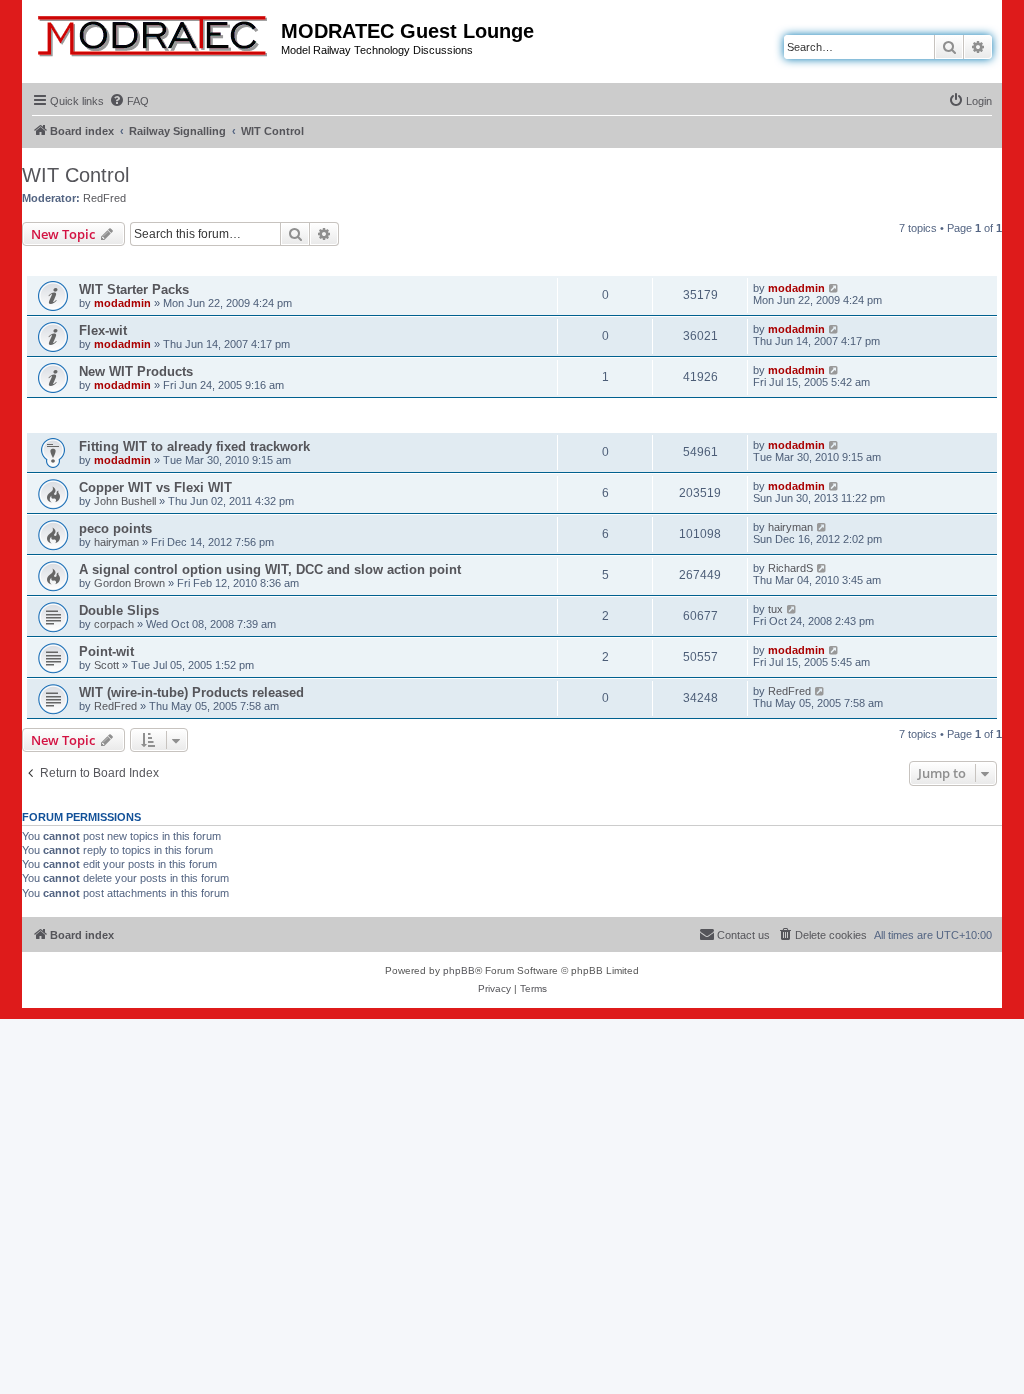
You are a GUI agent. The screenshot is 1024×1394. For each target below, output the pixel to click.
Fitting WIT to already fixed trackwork (194, 446)
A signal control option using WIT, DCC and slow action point (270, 569)
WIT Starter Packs (134, 289)
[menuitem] (129, 101)
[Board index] (154, 32)
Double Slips (119, 610)
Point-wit (106, 651)
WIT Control (75, 175)
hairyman (116, 542)
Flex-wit (103, 330)
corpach (114, 624)
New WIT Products (136, 371)
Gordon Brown (129, 583)
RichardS (790, 568)
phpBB (459, 970)
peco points (115, 528)
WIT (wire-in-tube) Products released (191, 692)
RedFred (104, 198)
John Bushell (125, 501)
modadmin (122, 303)
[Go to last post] (834, 288)
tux (775, 609)
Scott (106, 665)
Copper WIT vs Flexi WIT (155, 487)
